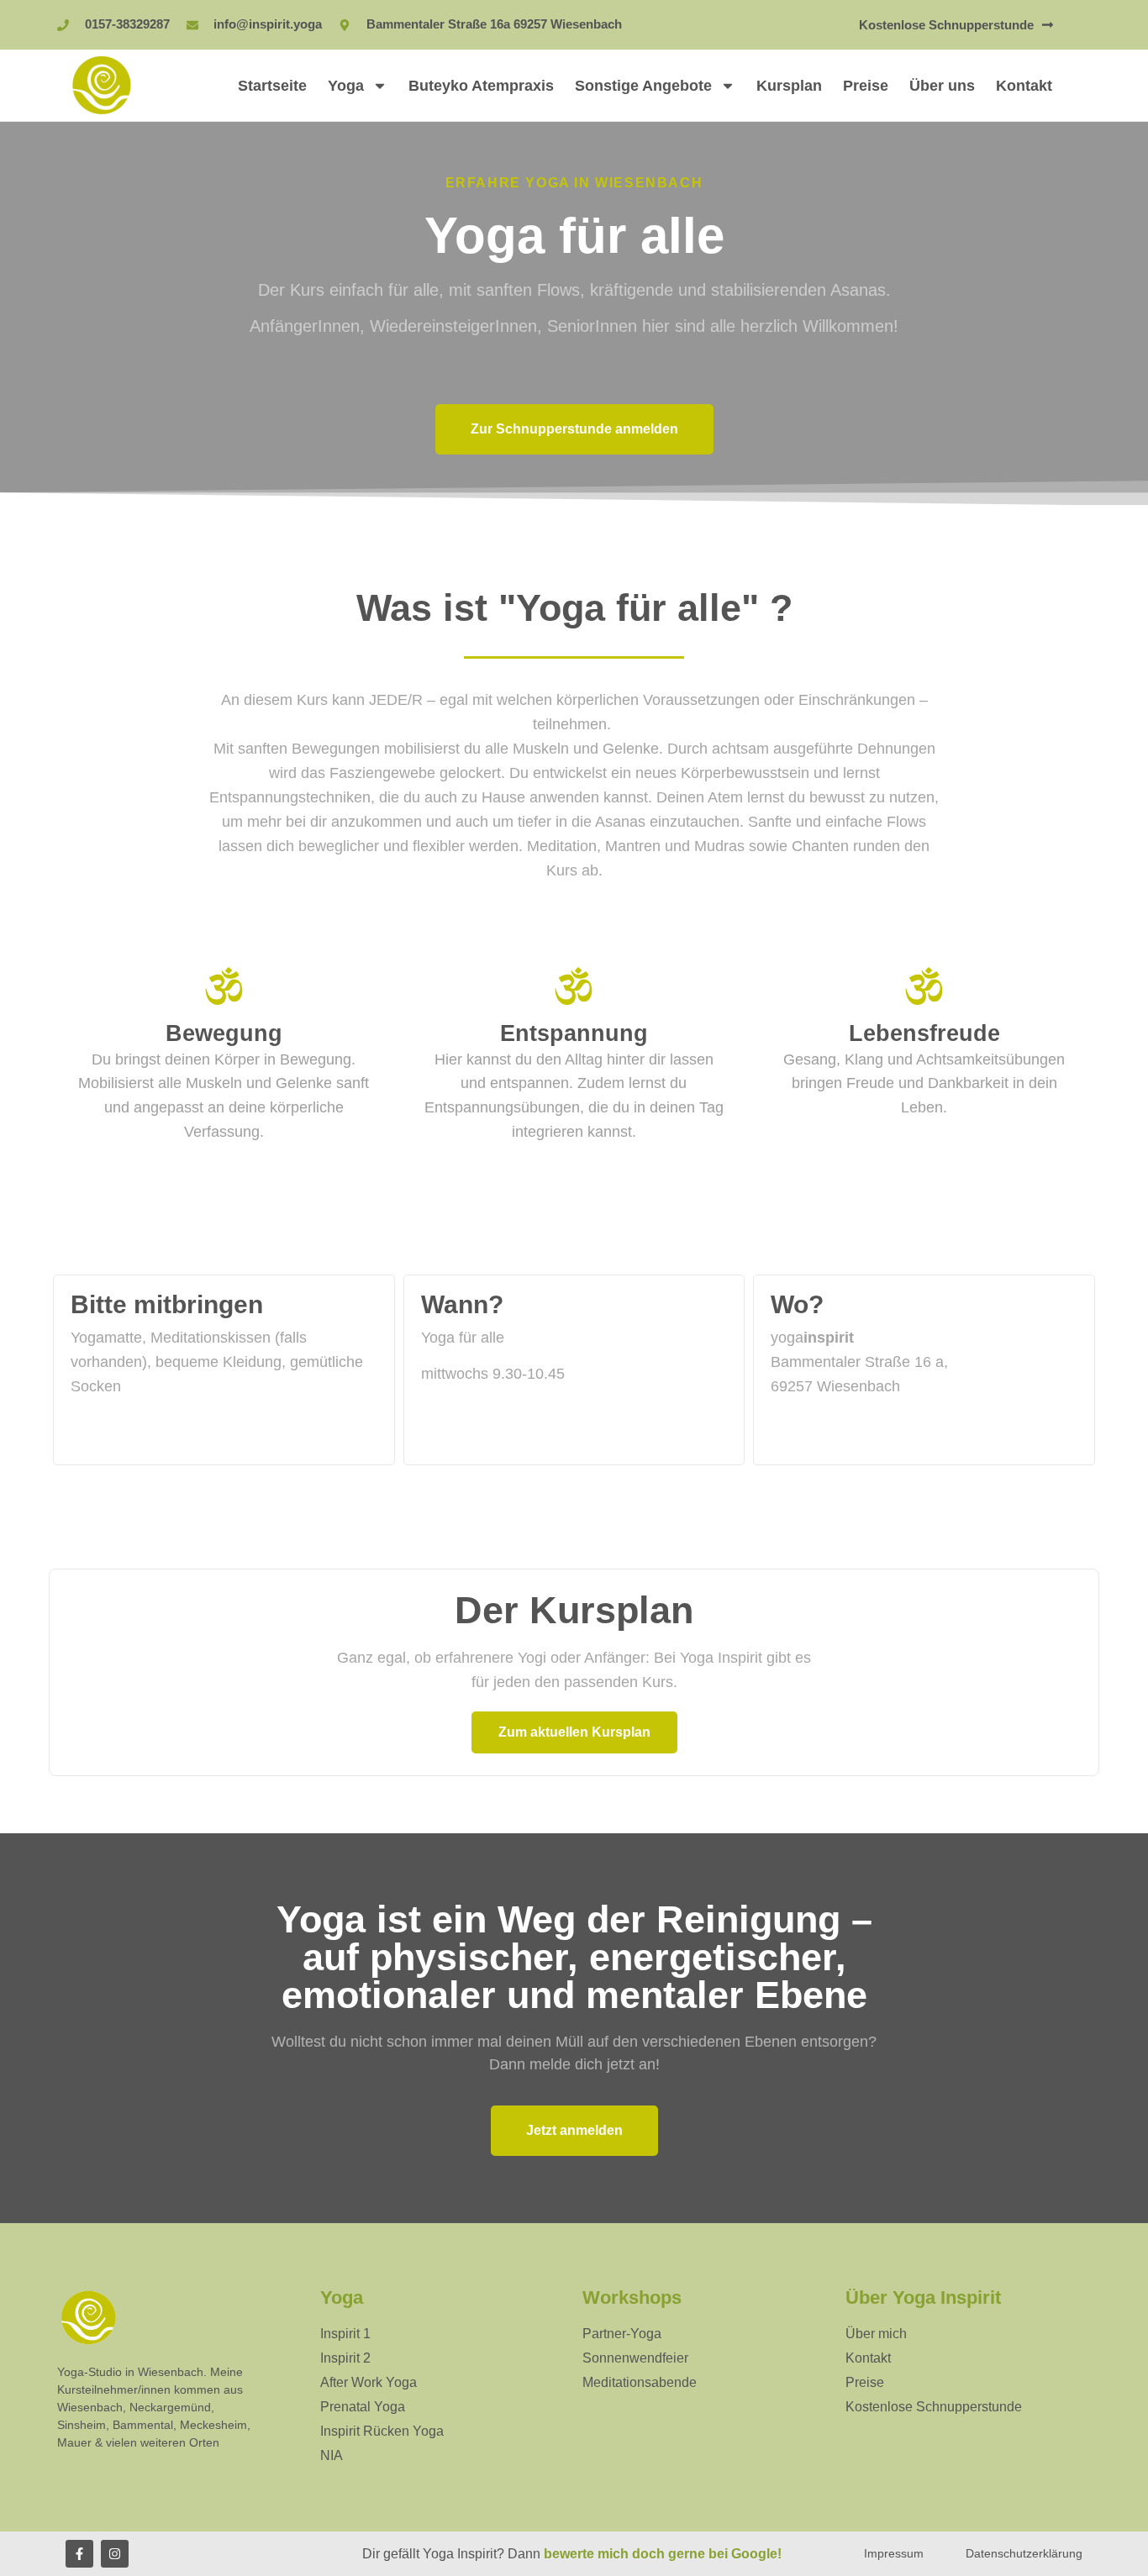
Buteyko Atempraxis (481, 86)
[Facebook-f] (79, 2554)
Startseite (272, 86)
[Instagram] (115, 2554)
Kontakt (1024, 86)
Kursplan (789, 86)
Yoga (346, 86)
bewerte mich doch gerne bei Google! (663, 2554)
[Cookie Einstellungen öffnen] (37, 2554)
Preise (866, 86)
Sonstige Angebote (643, 86)
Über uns (942, 86)
